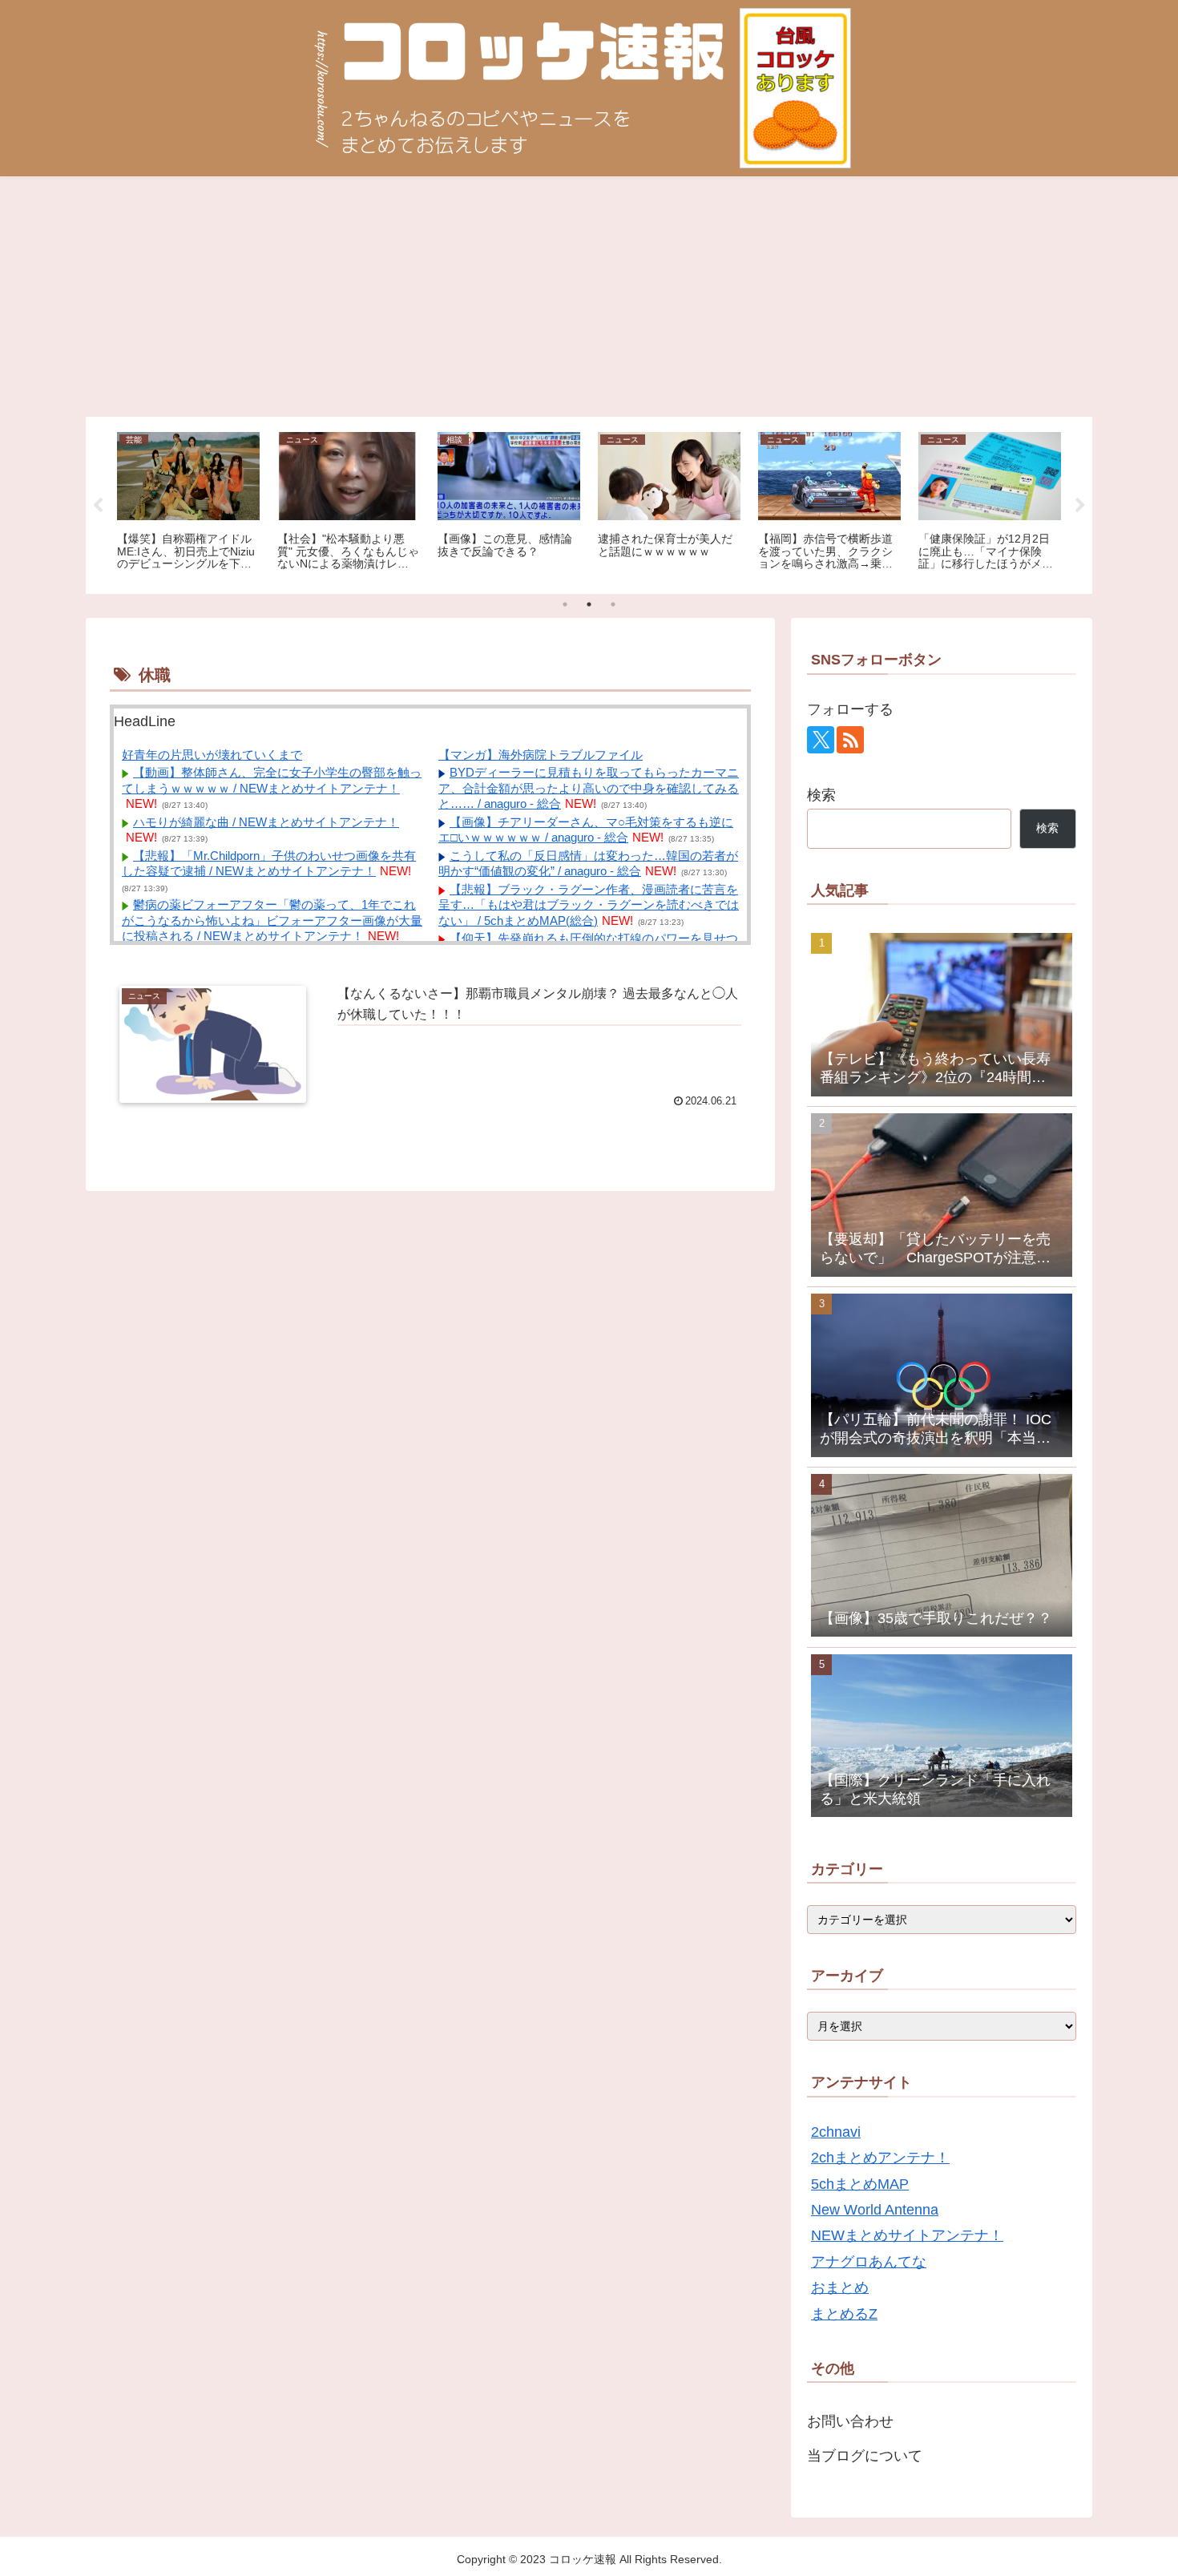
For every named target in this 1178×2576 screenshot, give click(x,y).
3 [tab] (613, 604)
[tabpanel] (188, 503)
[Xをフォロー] (821, 740)
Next (1080, 506)
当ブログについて (865, 2456)
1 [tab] (565, 604)
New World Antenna (875, 2210)
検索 (821, 795)
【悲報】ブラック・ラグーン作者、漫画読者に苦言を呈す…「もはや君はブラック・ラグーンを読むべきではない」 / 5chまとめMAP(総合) (589, 905)
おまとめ (840, 2287)
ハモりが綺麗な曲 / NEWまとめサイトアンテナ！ (266, 822)
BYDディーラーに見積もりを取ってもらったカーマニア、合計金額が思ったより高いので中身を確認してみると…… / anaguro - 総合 (589, 788)
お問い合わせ (850, 2421)
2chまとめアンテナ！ (880, 2158)
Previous (98, 506)
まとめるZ (844, 2314)
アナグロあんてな (869, 2262)
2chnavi (836, 2132)
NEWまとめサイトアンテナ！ (907, 2235)
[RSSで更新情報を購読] (850, 740)
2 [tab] (589, 604)
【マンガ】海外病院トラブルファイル (541, 755)
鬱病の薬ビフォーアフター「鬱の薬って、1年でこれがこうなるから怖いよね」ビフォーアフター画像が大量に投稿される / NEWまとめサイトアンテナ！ (272, 920)
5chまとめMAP (860, 2184)
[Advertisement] (589, 297)
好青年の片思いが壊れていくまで (212, 755)
